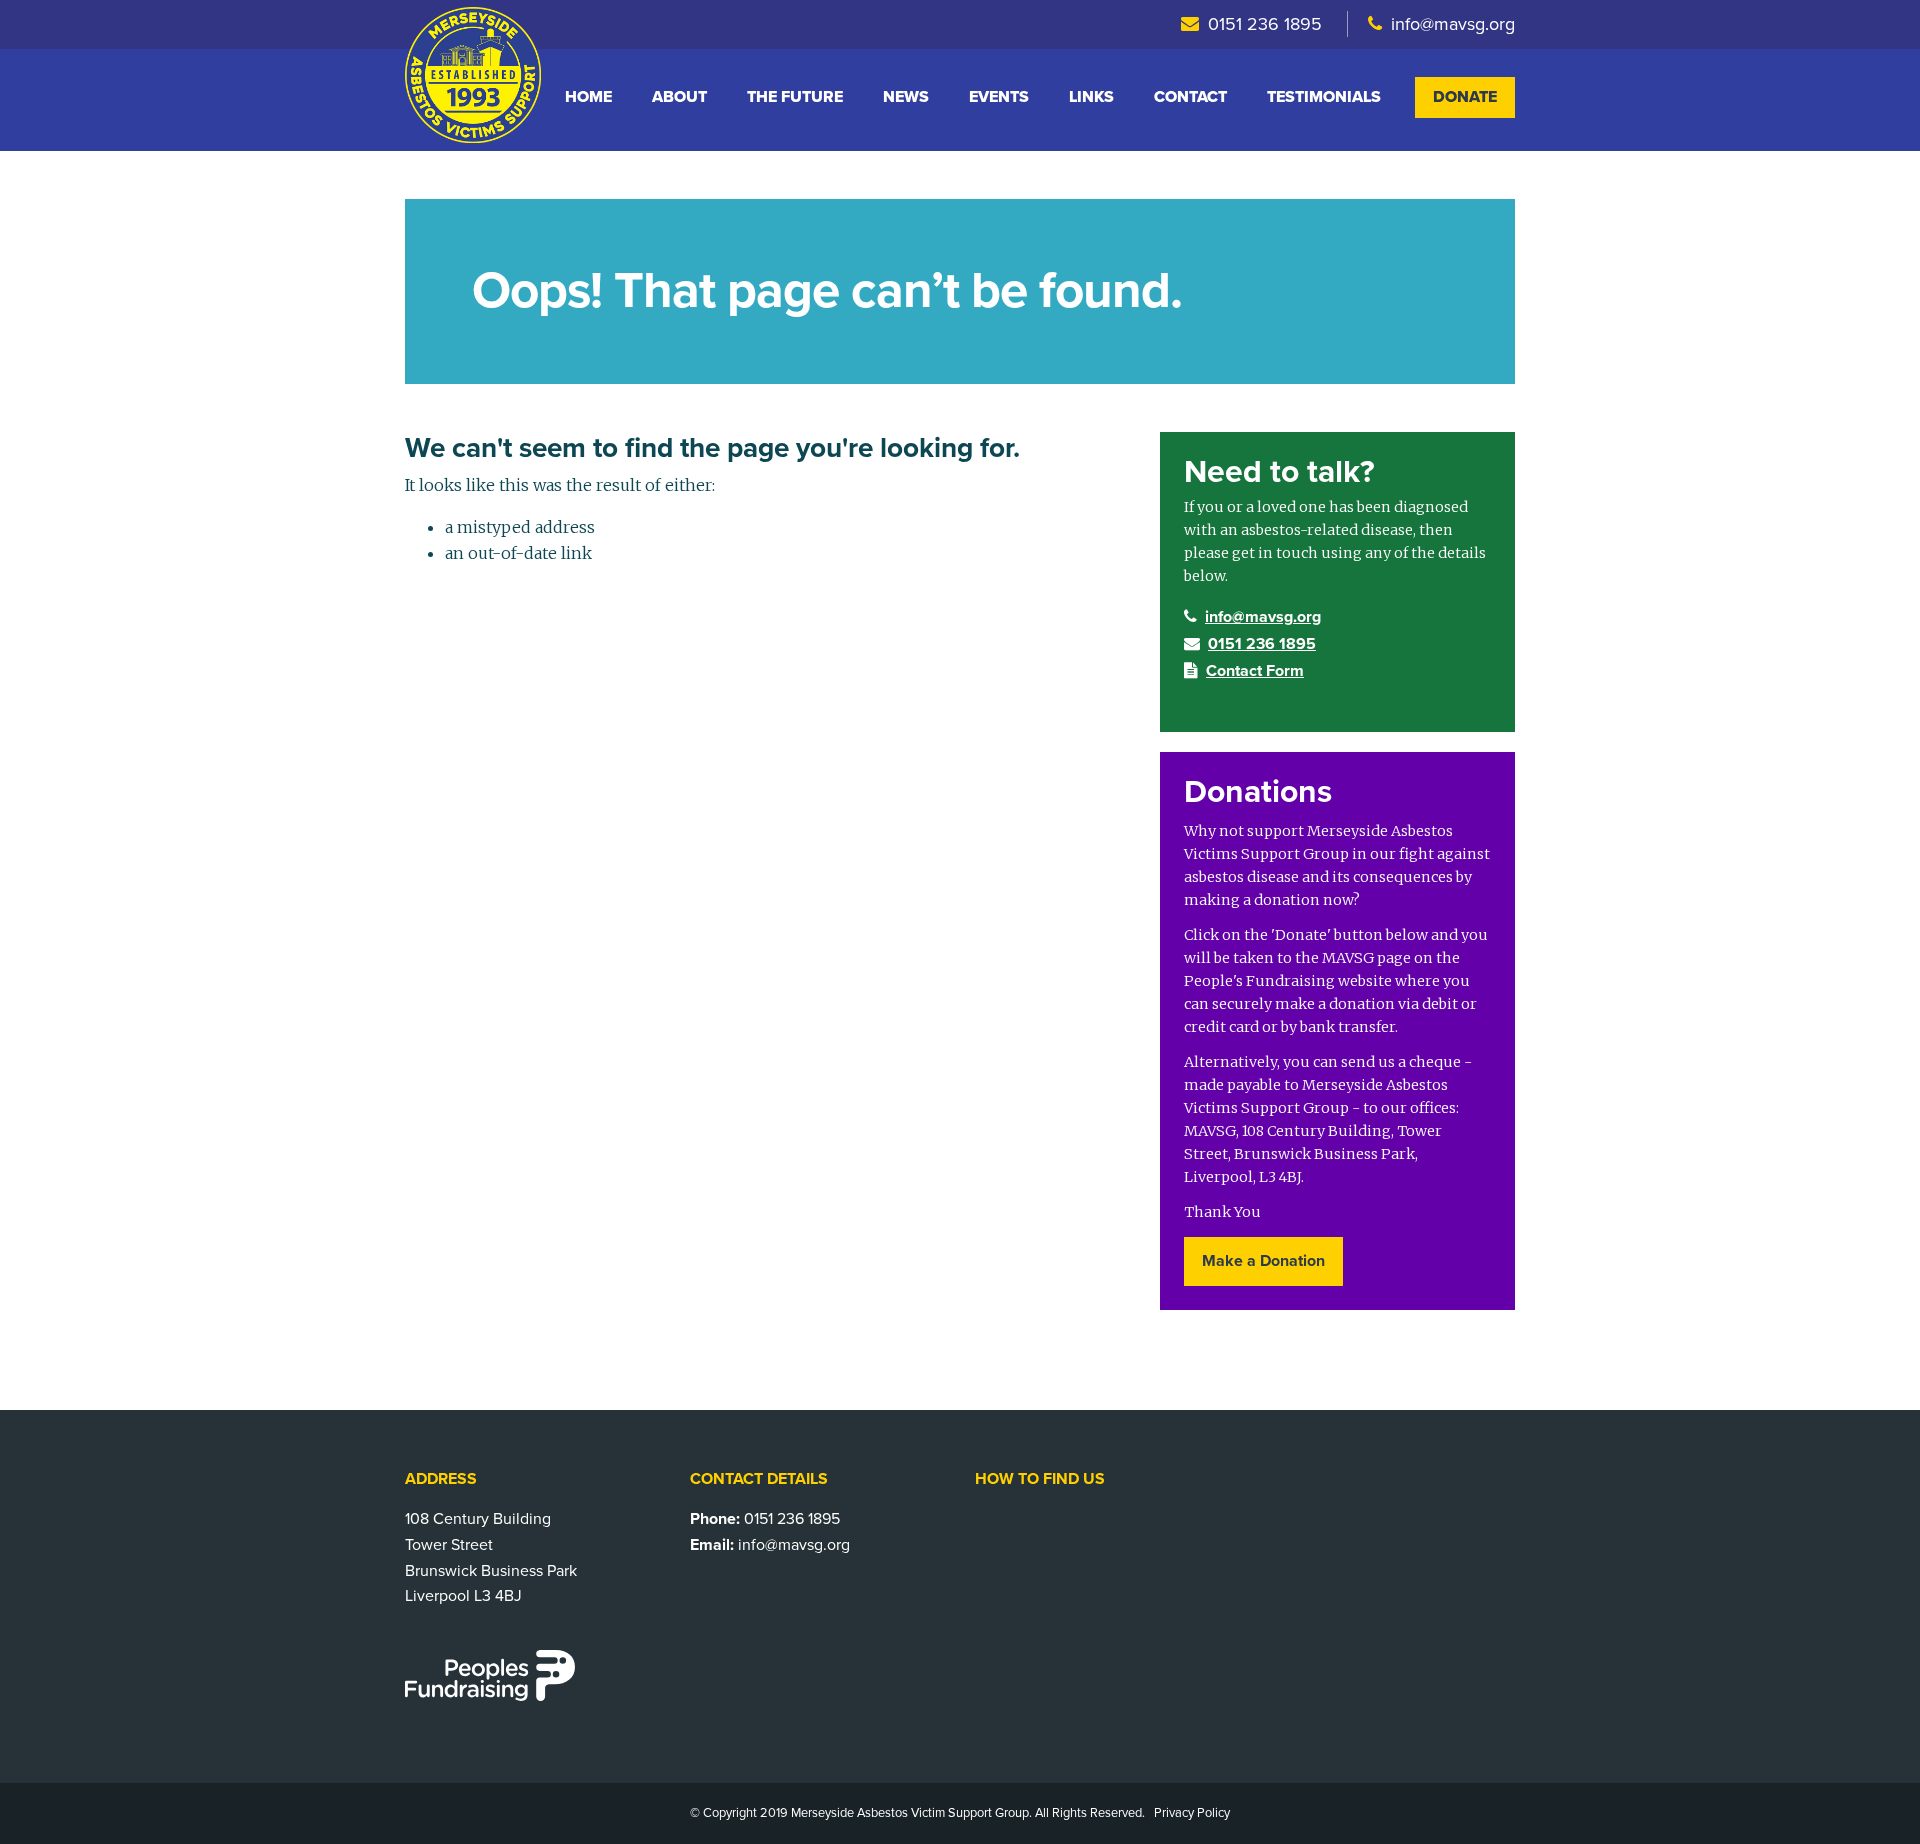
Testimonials (1324, 97)
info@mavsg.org (1453, 24)
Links (1091, 97)
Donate (1465, 97)
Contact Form (1255, 671)
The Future (795, 97)
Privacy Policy (1192, 1813)
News (906, 97)
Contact (1190, 97)
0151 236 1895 (1265, 24)
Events (999, 97)
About (679, 97)
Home (588, 97)
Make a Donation (1263, 1261)
